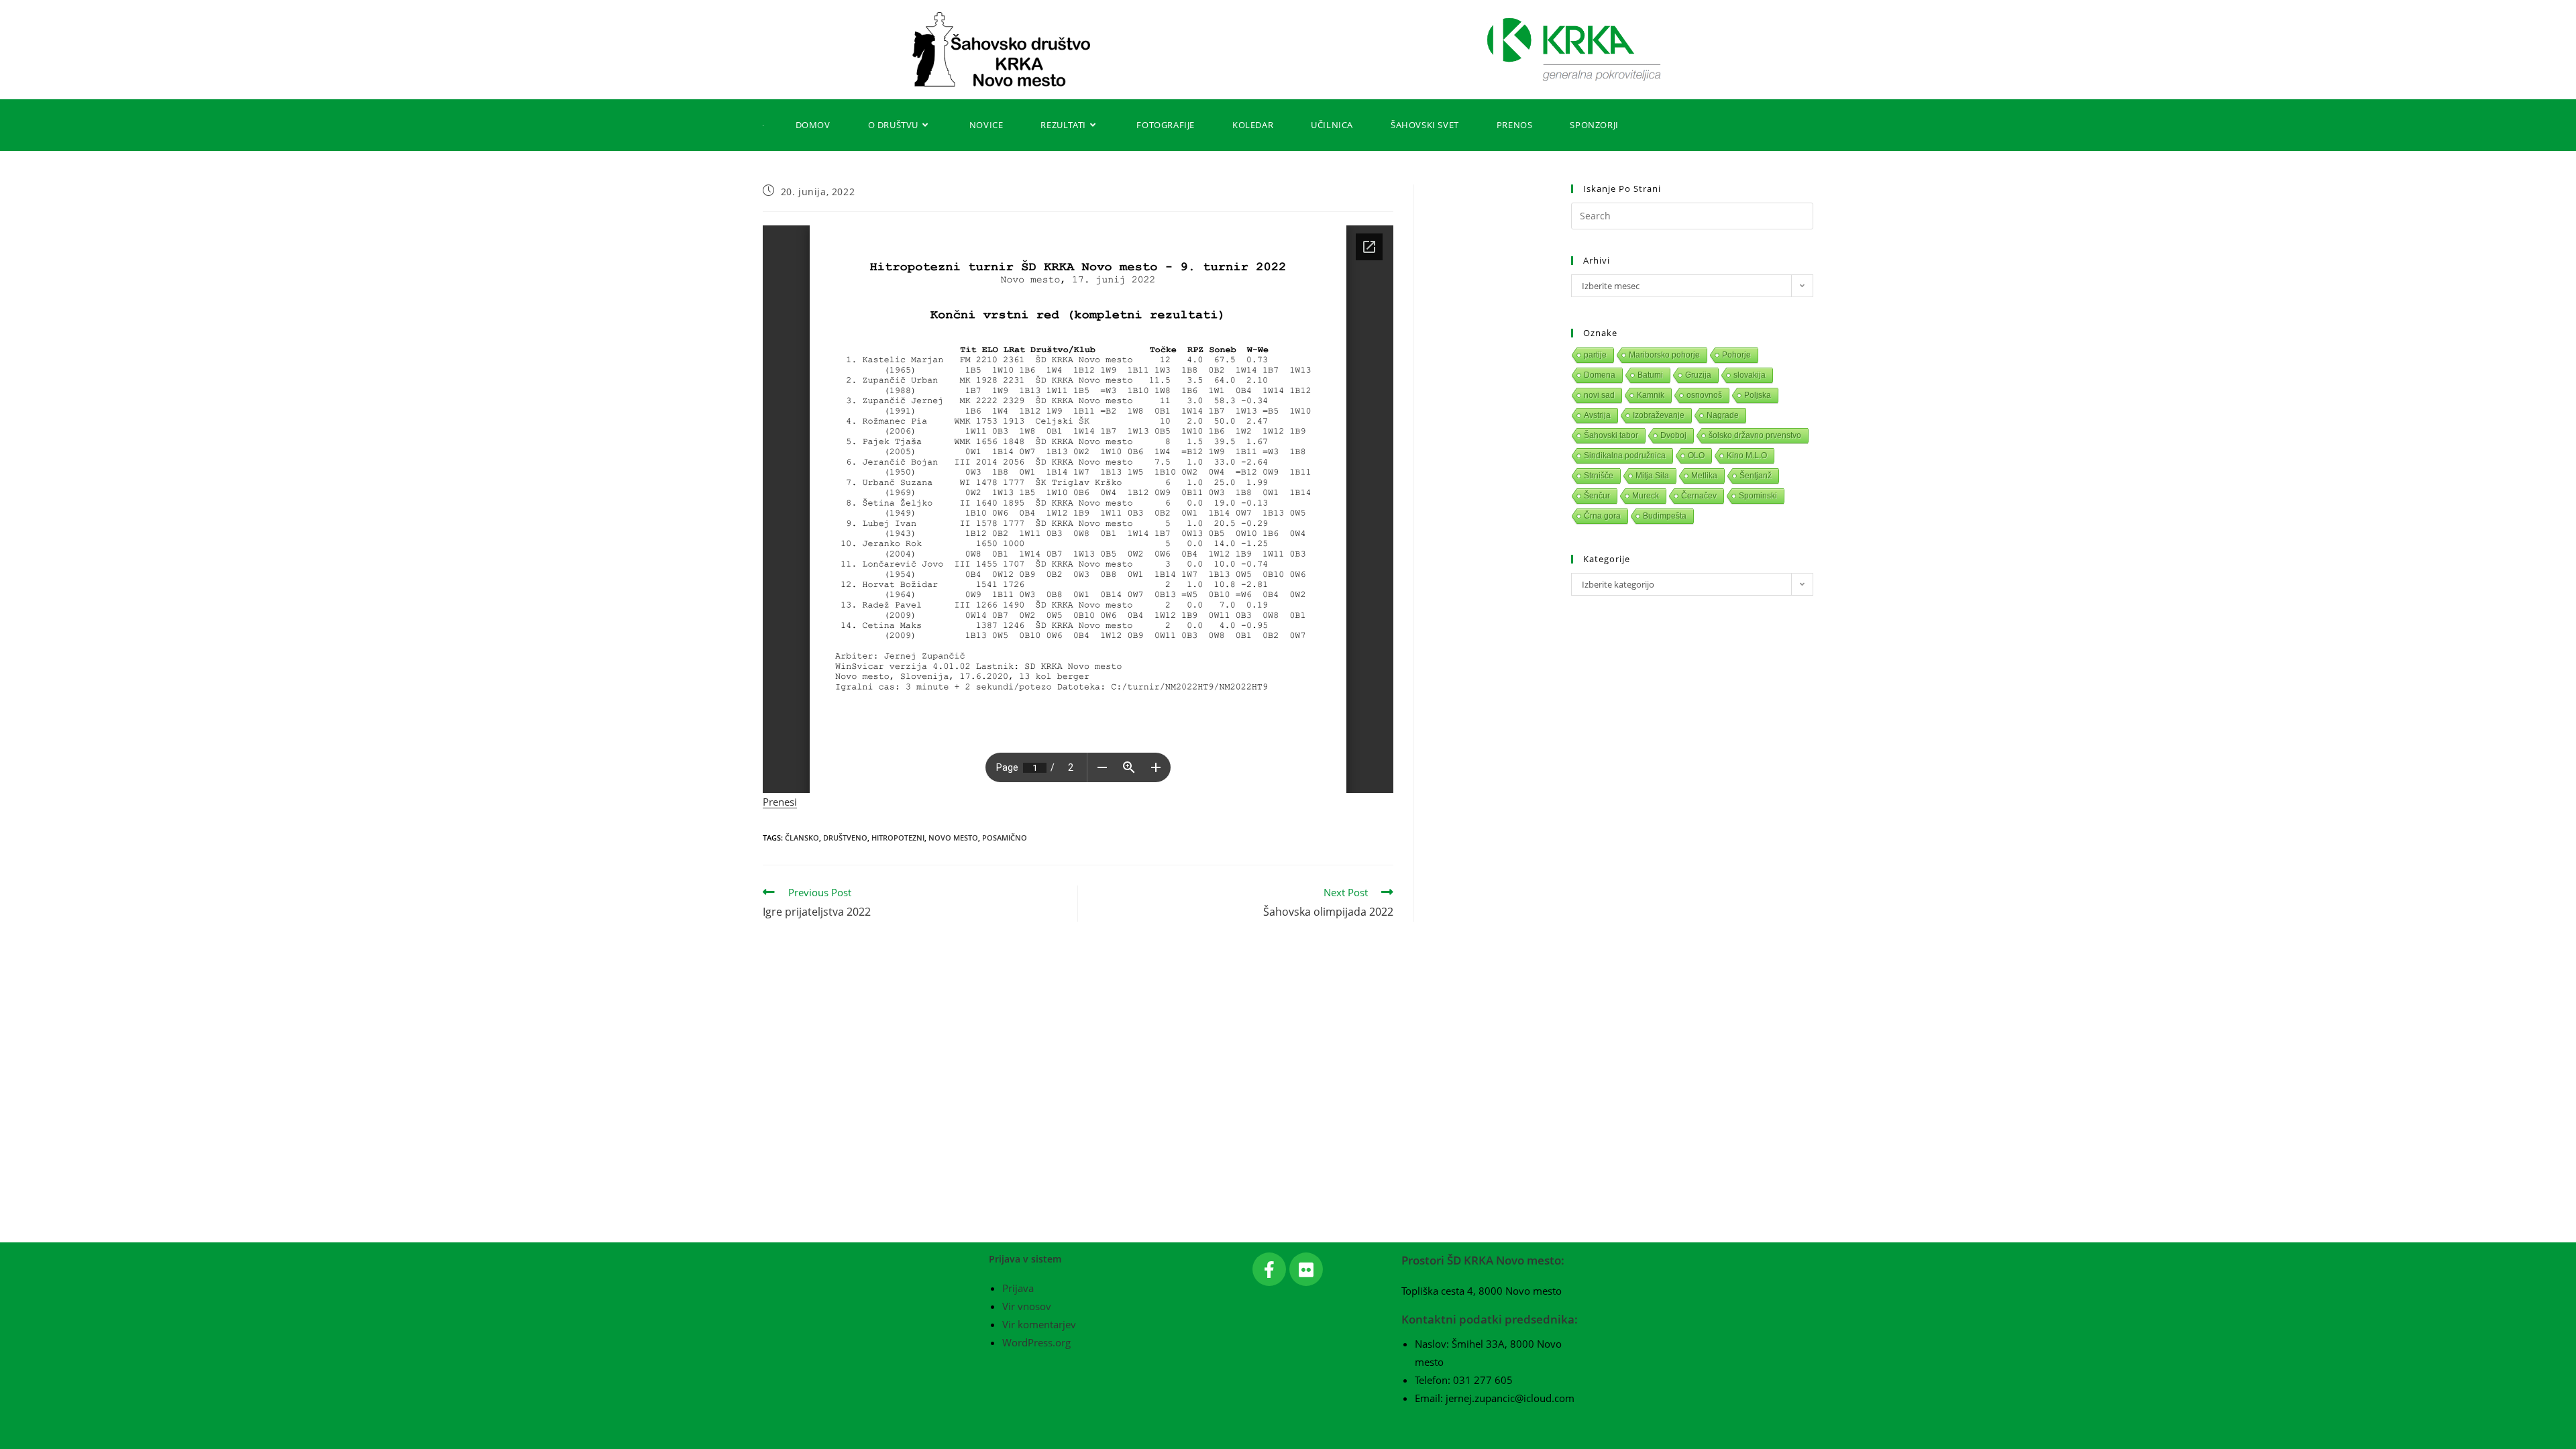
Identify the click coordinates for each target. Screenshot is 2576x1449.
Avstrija (1597, 415)
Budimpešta (1665, 516)
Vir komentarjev (1039, 1324)
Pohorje (1736, 355)
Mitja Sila (1652, 476)
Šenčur (1597, 496)
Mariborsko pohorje (1664, 355)
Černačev (1699, 496)
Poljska (1758, 395)
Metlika (1704, 476)
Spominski (1758, 496)
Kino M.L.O (1747, 455)
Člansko (802, 838)
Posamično (1005, 838)
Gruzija (1698, 375)
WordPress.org (1036, 1342)
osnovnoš (1704, 395)
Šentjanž (1756, 476)
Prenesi (780, 802)
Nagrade (1723, 415)
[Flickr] (1306, 1269)
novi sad (1599, 395)
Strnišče (1599, 476)
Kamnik (1651, 395)
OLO (1696, 455)
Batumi (1650, 375)
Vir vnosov (1027, 1306)
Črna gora (1602, 516)
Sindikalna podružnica (1625, 455)
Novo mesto (953, 838)
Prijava (1018, 1288)
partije (1595, 355)
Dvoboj (1673, 435)
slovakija (1750, 375)
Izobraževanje (1659, 415)
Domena (1600, 375)
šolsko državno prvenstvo (1755, 435)
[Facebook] (1269, 1269)
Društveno (845, 838)
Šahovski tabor (1611, 435)
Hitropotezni (898, 838)
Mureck (1646, 496)
